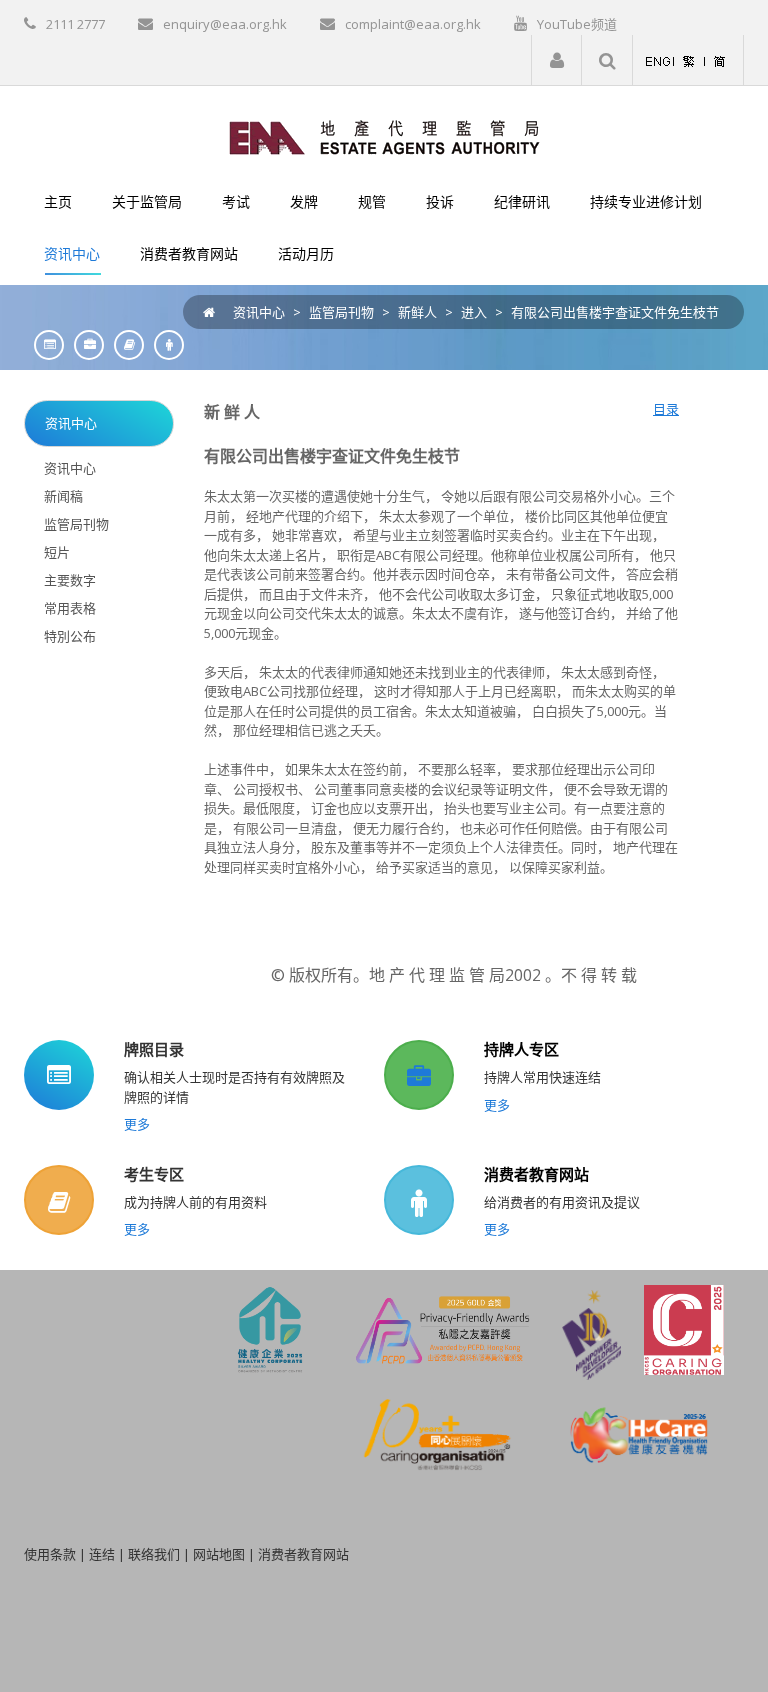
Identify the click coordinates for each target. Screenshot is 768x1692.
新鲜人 (417, 312)
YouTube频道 (577, 24)
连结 (102, 1554)
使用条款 (50, 1554)
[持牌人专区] (84, 344)
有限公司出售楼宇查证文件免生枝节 (615, 312)
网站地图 (219, 1554)
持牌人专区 (521, 1049)
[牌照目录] (44, 344)
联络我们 (154, 1554)
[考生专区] (124, 344)
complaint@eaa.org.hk (413, 24)
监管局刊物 (341, 312)
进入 (474, 312)
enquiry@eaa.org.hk (225, 24)
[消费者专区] (164, 344)
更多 (137, 1124)
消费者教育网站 (536, 1174)
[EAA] (384, 136)
